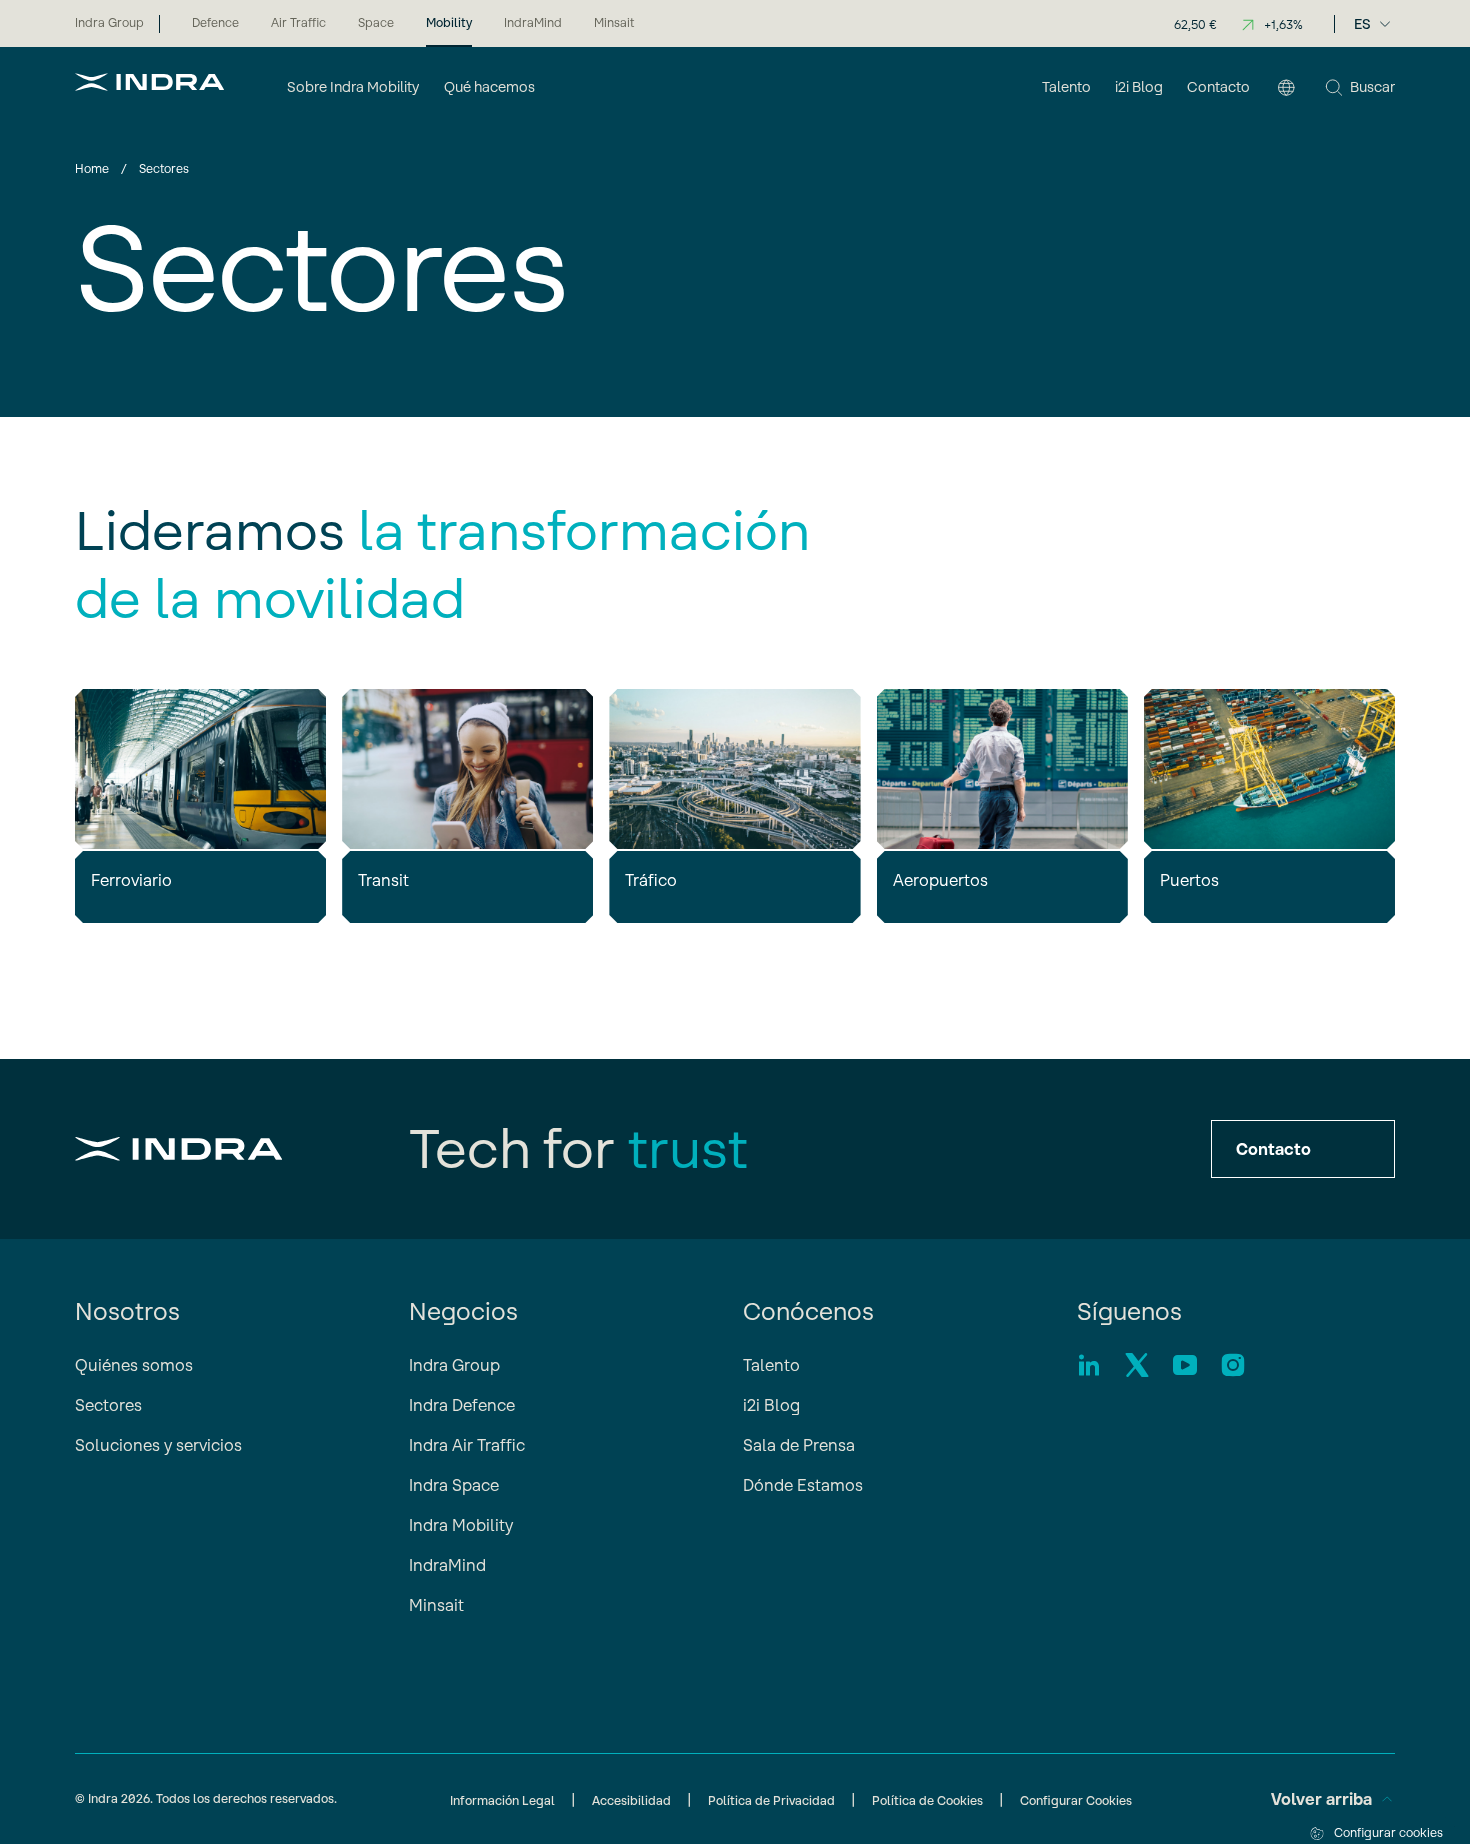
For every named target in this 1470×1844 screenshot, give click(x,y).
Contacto (1273, 1149)
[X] (1137, 1365)
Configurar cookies (1388, 1832)
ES (1362, 24)
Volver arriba (1321, 1799)
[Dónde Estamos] (1286, 89)
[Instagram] (1233, 1365)
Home (92, 168)
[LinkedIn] (1089, 1365)
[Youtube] (1185, 1365)
